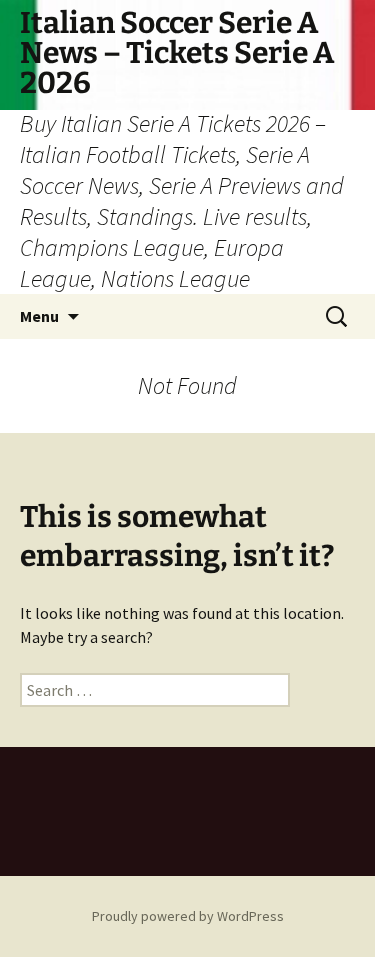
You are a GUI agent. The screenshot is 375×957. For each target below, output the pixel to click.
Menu (39, 316)
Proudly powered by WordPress (188, 916)
